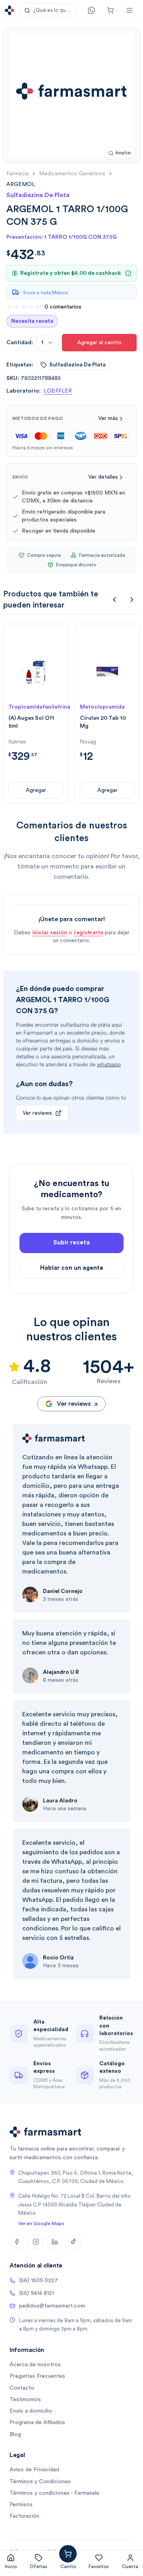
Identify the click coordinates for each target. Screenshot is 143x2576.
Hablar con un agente (72, 1268)
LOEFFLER (58, 391)
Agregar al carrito (99, 343)
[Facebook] (17, 2242)
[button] (48, 10)
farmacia (17, 174)
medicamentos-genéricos (72, 174)
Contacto (22, 2388)
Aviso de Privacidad (34, 2470)
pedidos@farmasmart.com (52, 2306)
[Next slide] (132, 600)
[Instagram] (36, 2242)
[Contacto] (91, 10)
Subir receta (71, 1243)
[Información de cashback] (128, 273)
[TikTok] (74, 2242)
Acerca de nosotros (35, 2365)
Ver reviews (37, 1113)
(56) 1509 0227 (39, 2281)
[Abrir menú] (129, 10)
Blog (15, 2434)
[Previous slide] (114, 600)
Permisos (21, 2505)
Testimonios (25, 2400)
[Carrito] (110, 10)
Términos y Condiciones (40, 2482)
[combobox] (47, 343)
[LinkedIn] (55, 2242)
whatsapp (109, 1065)
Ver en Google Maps (41, 2223)
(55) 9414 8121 (37, 2293)
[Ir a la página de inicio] (10, 10)
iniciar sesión (50, 933)
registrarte (89, 933)
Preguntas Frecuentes (37, 2376)
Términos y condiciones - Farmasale (54, 2493)
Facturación (24, 2516)
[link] (21, 184)
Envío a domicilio (31, 2411)
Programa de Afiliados (37, 2423)
